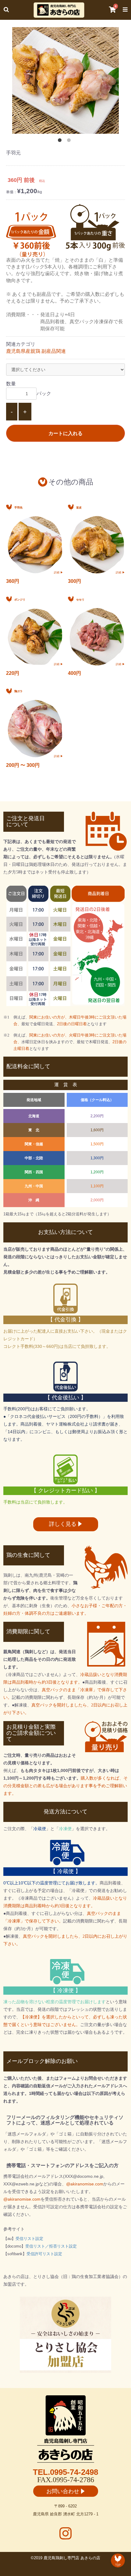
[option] (65, 80)
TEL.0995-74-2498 (65, 2472)
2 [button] (70, 141)
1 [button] (61, 141)
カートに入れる (65, 433)
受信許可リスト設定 (44, 2254)
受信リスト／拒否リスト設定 (51, 2246)
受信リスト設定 (29, 2239)
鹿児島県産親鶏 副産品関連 (36, 351)
